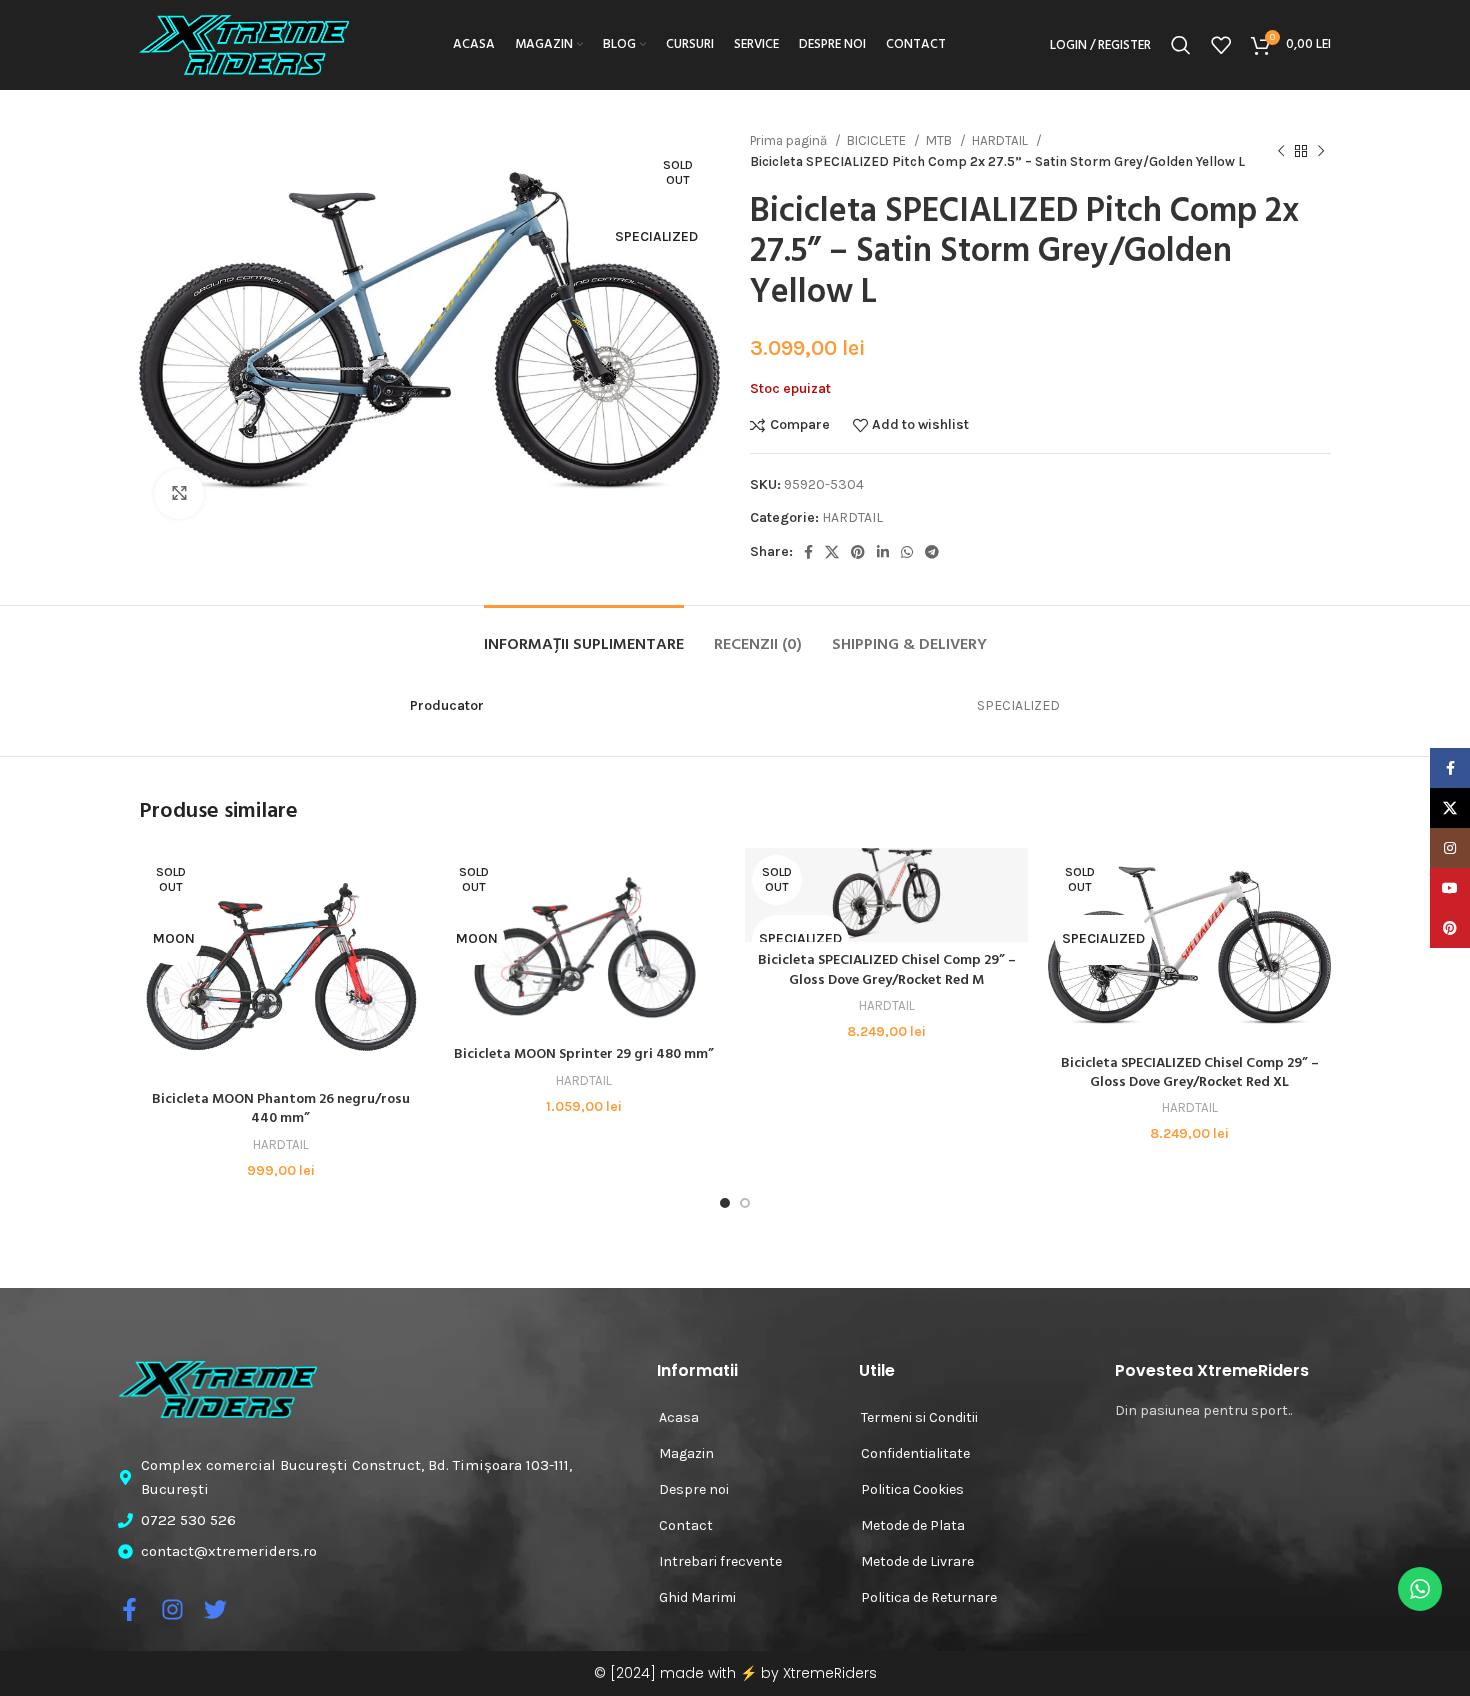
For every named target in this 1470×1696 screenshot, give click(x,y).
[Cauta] (1181, 45)
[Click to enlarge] (179, 494)
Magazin (686, 1453)
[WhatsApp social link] (907, 552)
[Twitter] (215, 1609)
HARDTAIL (1001, 140)
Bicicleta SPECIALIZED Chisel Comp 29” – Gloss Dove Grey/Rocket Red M (887, 970)
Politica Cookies (912, 1489)
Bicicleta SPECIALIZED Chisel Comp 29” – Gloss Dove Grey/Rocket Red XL (1190, 1073)
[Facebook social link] (808, 552)
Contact (686, 1525)
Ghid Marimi (697, 1597)
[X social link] (832, 552)
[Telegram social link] (932, 552)
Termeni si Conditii (919, 1417)
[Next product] (1321, 151)
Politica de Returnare (929, 1597)
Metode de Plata (913, 1525)
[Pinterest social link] (858, 552)
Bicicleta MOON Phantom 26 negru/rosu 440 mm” (281, 1109)
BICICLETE (878, 140)
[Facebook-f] (129, 1609)
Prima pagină (790, 140)
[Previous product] (1281, 151)
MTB (940, 140)
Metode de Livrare (917, 1561)
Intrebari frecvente (720, 1561)
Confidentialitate (915, 1453)
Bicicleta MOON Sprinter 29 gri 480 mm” (584, 1054)
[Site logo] (244, 43)
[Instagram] (172, 1609)
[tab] (584, 635)
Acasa (679, 1417)
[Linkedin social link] (883, 552)
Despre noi (694, 1489)
